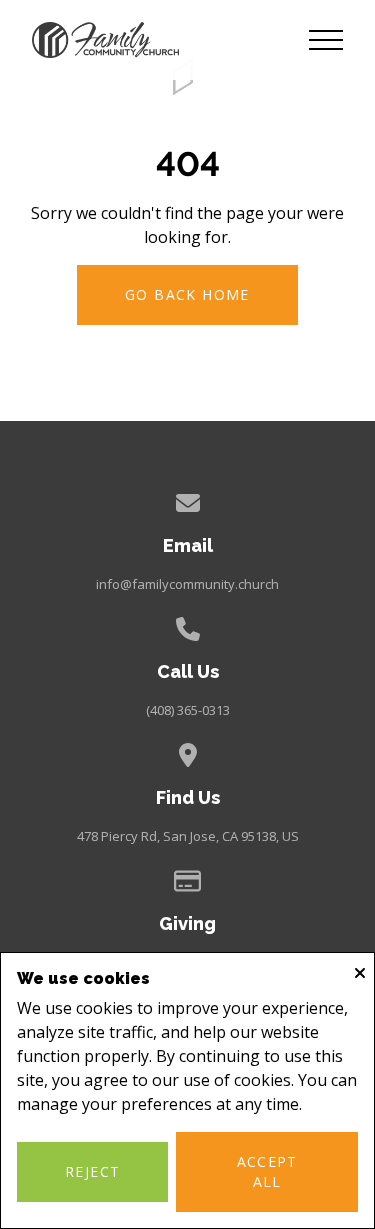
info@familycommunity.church (187, 584)
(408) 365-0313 (188, 710)
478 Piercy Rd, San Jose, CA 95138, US (188, 836)
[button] (326, 40)
